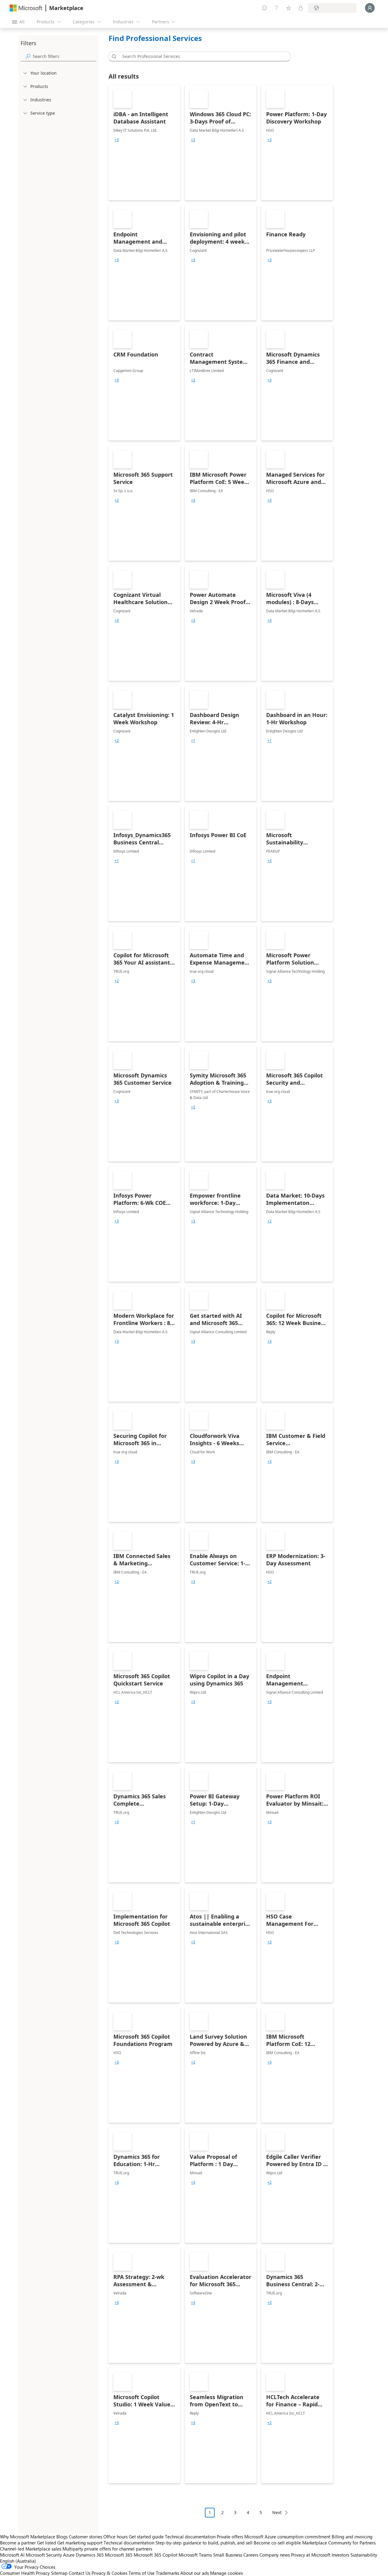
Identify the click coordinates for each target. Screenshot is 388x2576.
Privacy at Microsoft (311, 2555)
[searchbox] (65, 56)
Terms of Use (142, 2573)
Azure (69, 2555)
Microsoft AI (12, 2555)
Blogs (62, 2537)
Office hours (115, 2537)
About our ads (195, 2573)
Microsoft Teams (195, 2555)
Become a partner (18, 2543)
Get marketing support (80, 2543)
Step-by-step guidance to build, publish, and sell (204, 2543)
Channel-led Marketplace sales (31, 2549)
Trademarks (167, 2573)
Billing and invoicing (352, 2537)
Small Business (228, 2555)
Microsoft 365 (119, 2555)
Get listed (47, 2543)
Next (277, 2512)
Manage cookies (226, 2573)
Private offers (230, 2537)
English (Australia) (18, 2561)
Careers (251, 2555)
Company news (275, 2555)
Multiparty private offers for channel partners (107, 2549)
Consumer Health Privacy (25, 2573)
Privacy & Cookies (109, 2573)
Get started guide (146, 2537)
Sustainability (364, 2555)
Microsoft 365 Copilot (156, 2555)
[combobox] (201, 56)
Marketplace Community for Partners (339, 2543)
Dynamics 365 (90, 2555)
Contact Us (80, 2573)
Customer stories (85, 2537)
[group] (117, 140)
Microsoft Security (44, 2555)
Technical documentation (190, 2537)
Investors (340, 2555)
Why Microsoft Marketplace (28, 2537)
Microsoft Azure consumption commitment (288, 2537)
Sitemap (59, 2573)
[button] (113, 56)
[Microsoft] (26, 8)
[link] (144, 143)
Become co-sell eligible (277, 2543)
